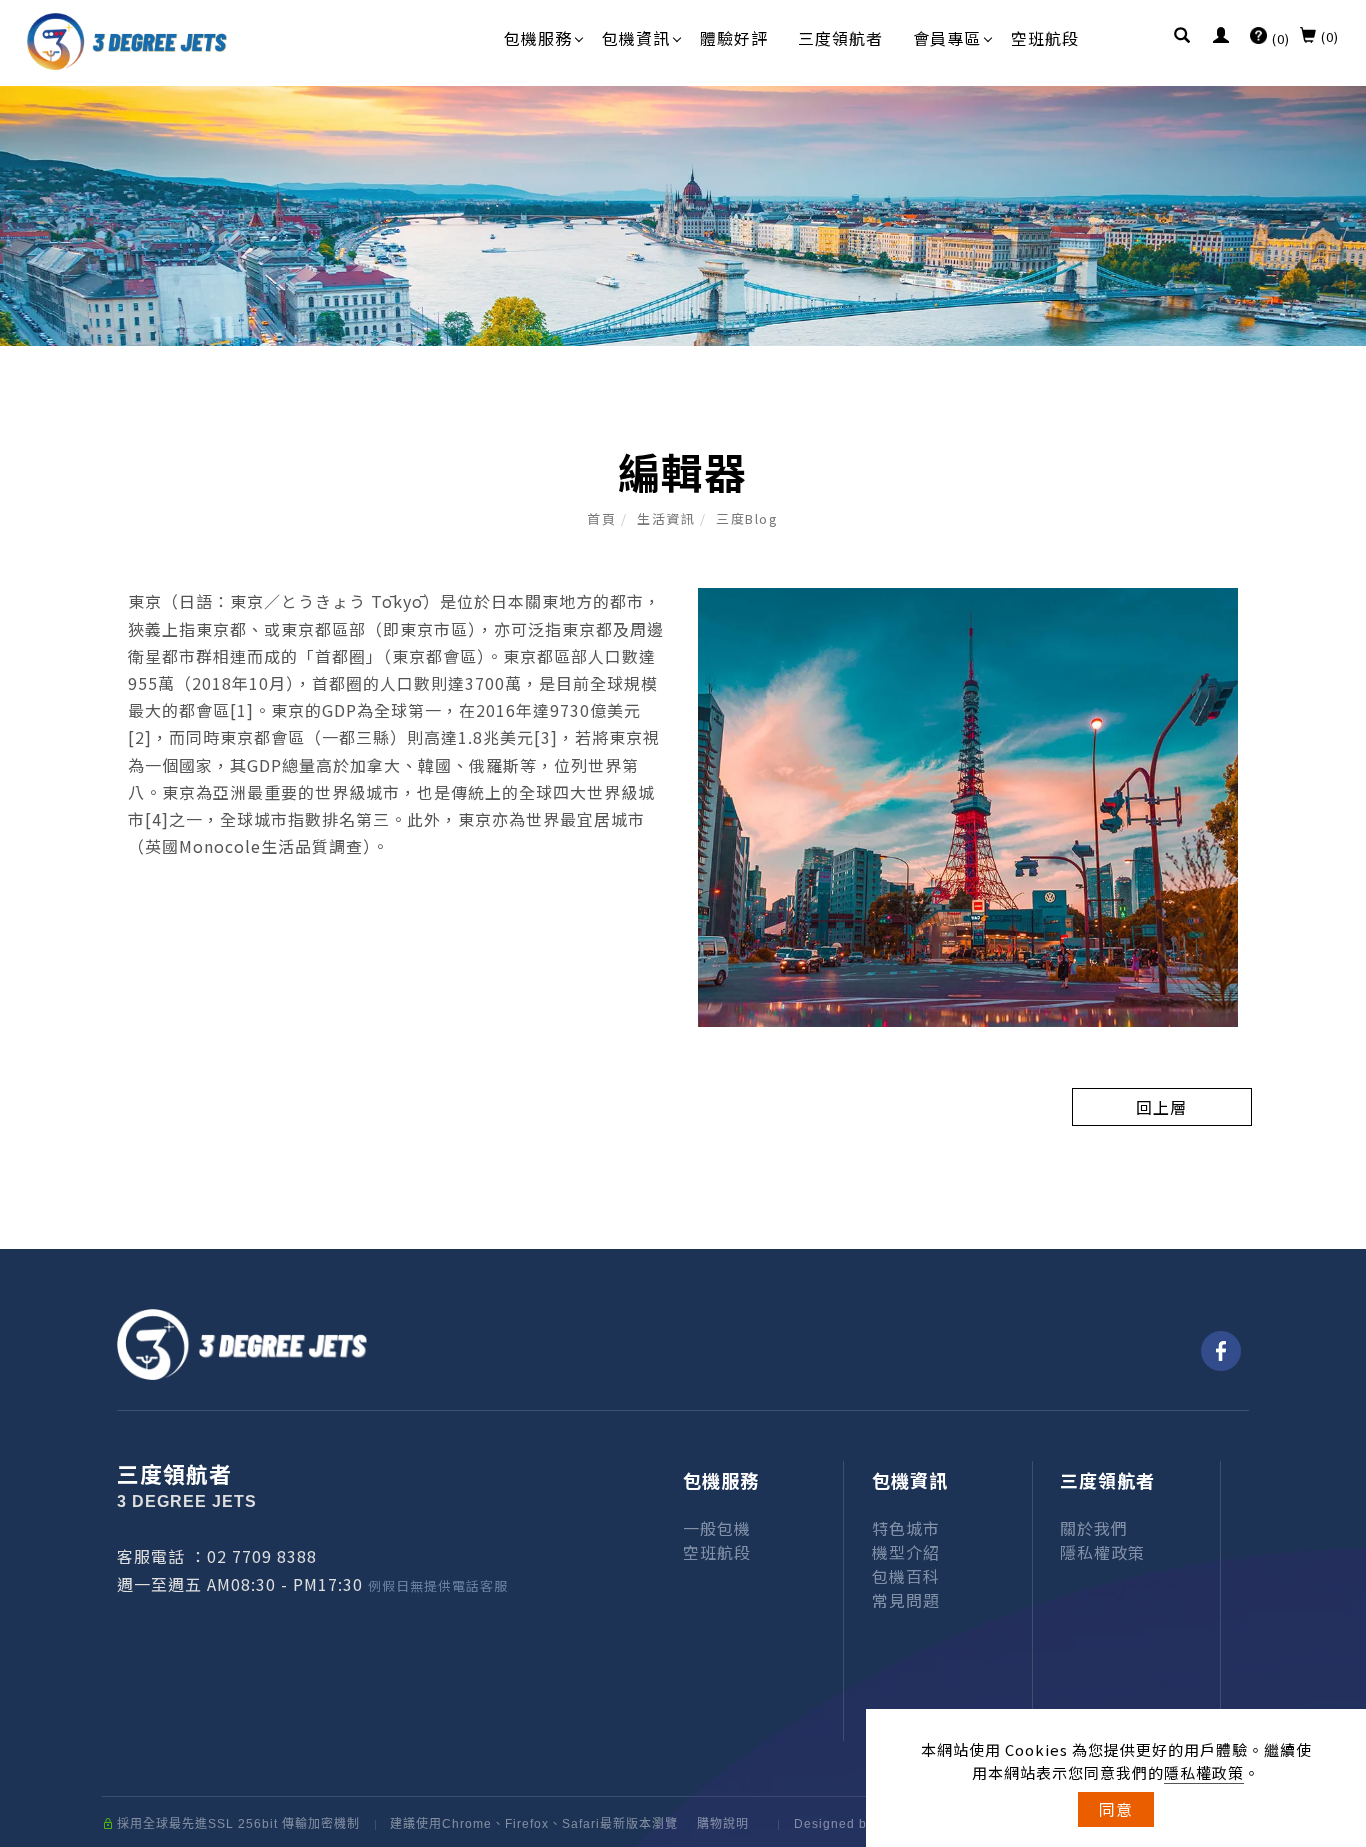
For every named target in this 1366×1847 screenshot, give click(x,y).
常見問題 (906, 1600)
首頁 (601, 518)
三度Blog (747, 518)
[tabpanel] (683, 216)
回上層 (1161, 1107)
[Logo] (127, 39)
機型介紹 (906, 1552)
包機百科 (906, 1576)
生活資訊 (666, 518)
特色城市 (906, 1528)
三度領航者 (840, 38)
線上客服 (1316, 1583)
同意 (1116, 1809)
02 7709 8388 (262, 1556)
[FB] (1221, 1351)
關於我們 (1094, 1528)
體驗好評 (734, 38)
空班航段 (1045, 38)
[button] (1182, 37)
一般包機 (717, 1528)
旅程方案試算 (1316, 1364)
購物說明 (723, 1824)
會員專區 (947, 38)
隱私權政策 (1204, 1772)
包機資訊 (636, 38)
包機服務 (538, 38)
